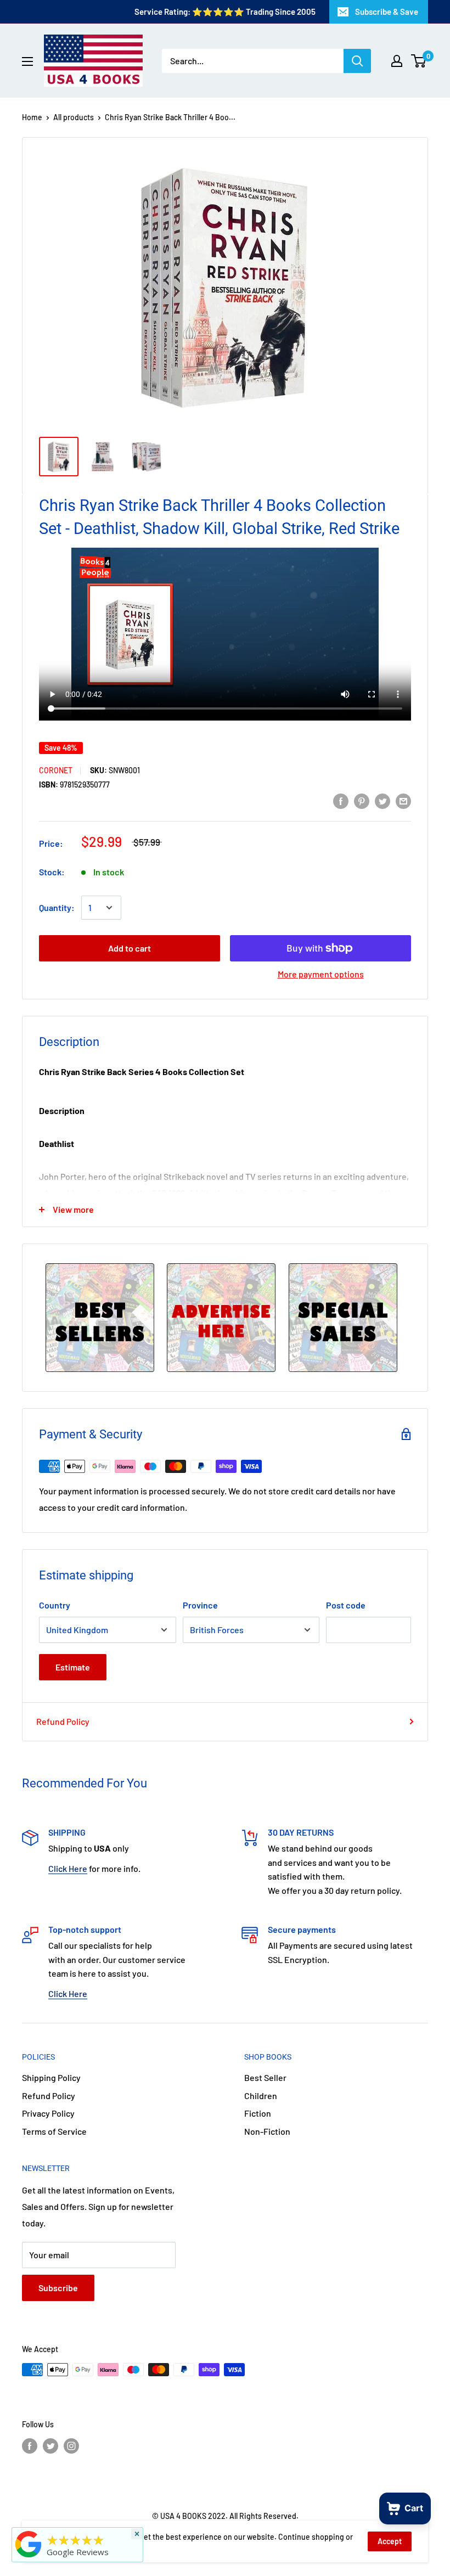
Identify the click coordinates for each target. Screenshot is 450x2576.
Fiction (258, 2113)
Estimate (73, 1667)
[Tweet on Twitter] (383, 800)
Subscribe (58, 2288)
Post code (346, 1605)
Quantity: (57, 907)
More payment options (321, 974)
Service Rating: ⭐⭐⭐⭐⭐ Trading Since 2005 (225, 12)
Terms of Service (54, 2131)
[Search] (357, 61)
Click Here (68, 1868)
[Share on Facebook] (341, 800)
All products (74, 117)
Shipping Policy (51, 2077)
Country (55, 1605)
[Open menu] (27, 61)
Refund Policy (63, 1721)
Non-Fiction (267, 2131)
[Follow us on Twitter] (50, 2445)
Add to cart (130, 948)
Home (32, 117)
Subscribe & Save (387, 12)
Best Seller (265, 2077)
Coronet (56, 770)
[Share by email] (403, 800)
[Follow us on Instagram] (71, 2445)
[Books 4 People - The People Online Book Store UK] (29, 2557)
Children (261, 2096)
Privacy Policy (48, 2113)
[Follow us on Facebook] (30, 2445)
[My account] (397, 61)
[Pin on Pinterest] (362, 800)
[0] (419, 61)
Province (200, 1605)
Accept (390, 2541)
